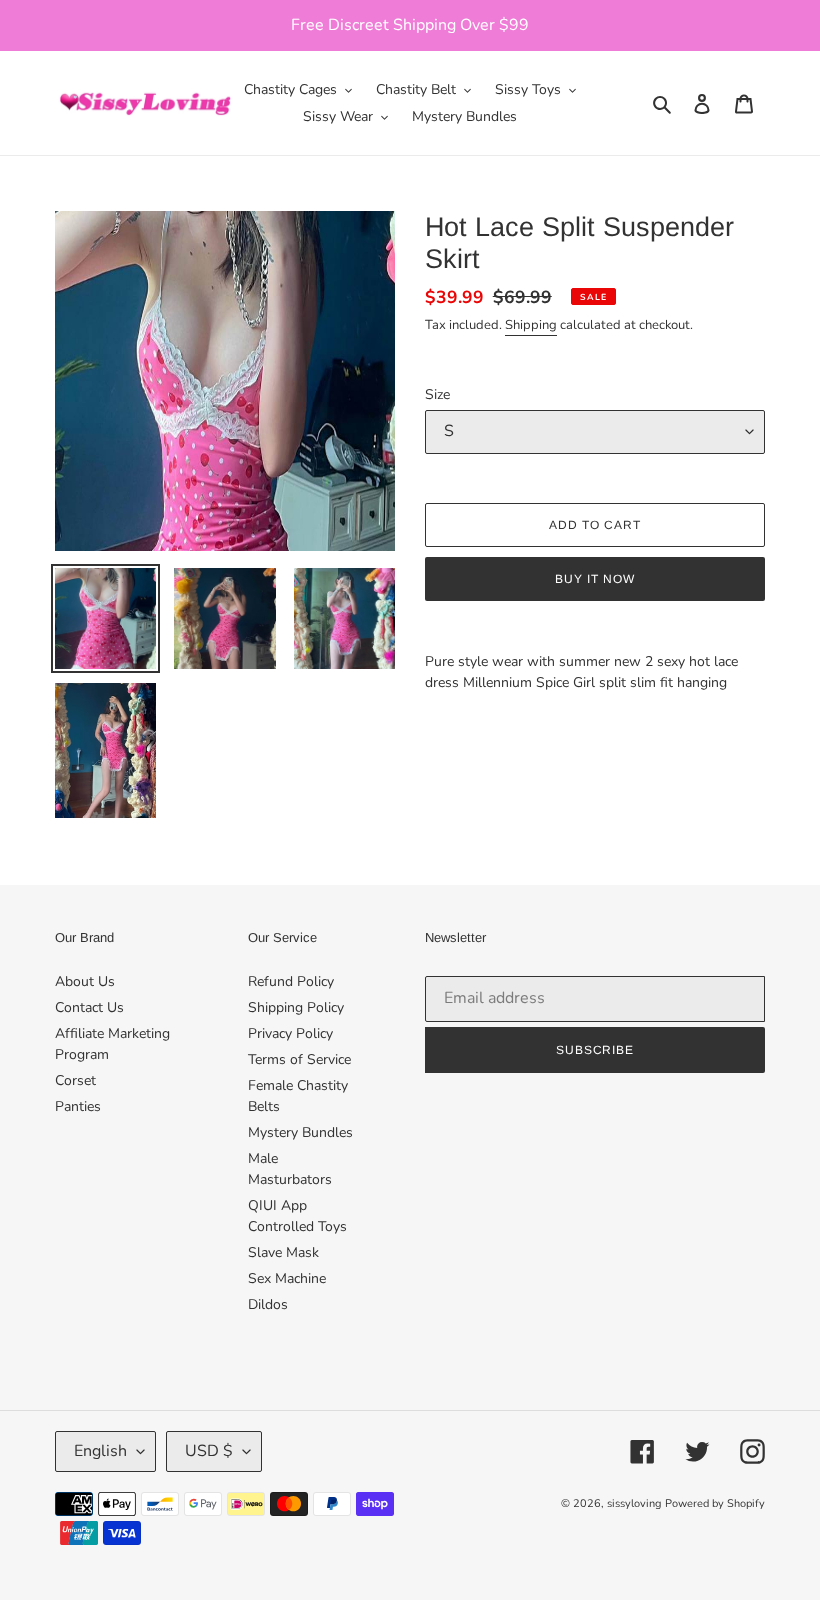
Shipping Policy (296, 1007)
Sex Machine (287, 1278)
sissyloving (634, 1503)
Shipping (531, 325)
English (100, 1451)
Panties (78, 1106)
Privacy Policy (290, 1033)
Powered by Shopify (715, 1503)
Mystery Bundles (300, 1132)
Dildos (268, 1304)
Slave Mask (283, 1252)
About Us (85, 981)
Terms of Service (299, 1059)
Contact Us (89, 1007)
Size (437, 394)
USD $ (209, 1451)
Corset (75, 1080)
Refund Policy (291, 981)
